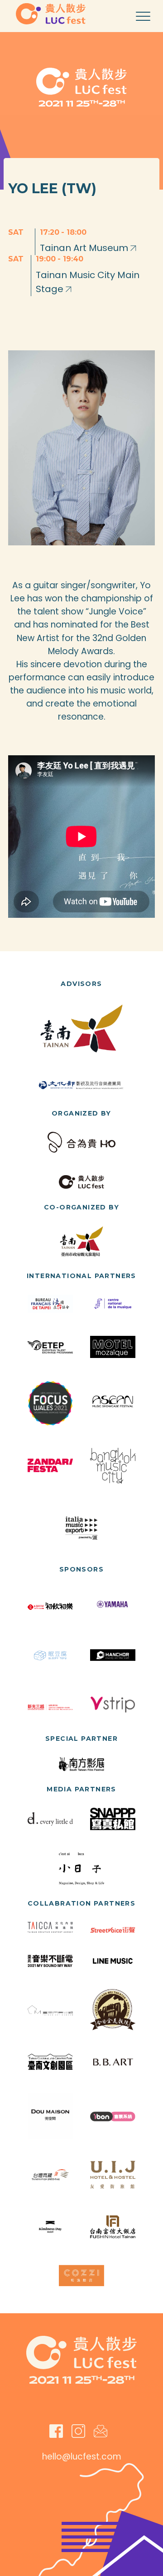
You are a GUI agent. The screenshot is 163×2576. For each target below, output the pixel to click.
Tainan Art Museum (85, 248)
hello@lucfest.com (82, 2457)
